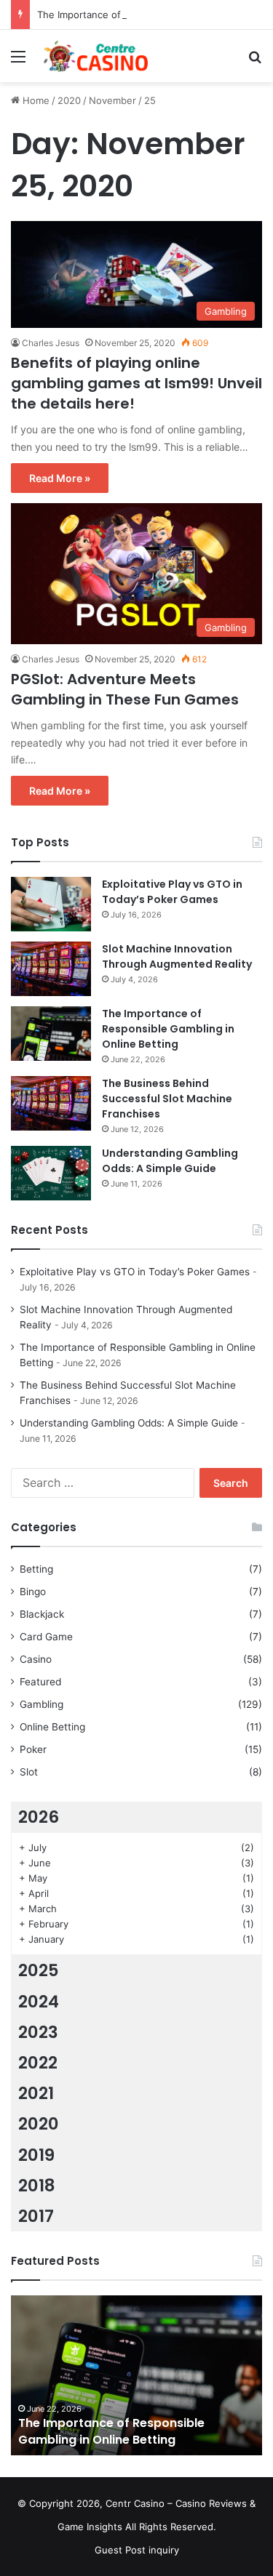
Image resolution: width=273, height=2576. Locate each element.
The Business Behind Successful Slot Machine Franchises (167, 1099)
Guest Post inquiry (137, 2550)
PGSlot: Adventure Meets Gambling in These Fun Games (125, 689)
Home (35, 100)
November (112, 100)
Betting (36, 1569)
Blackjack (42, 1614)
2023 (38, 2032)
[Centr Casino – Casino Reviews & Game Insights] (95, 56)
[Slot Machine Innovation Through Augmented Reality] (51, 969)
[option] (136, 2375)
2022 (38, 2063)
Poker (33, 1749)
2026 (39, 1817)
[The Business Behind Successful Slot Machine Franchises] (51, 1103)
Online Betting (52, 1727)
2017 (36, 2216)
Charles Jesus (51, 343)
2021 (36, 2093)
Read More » (60, 478)
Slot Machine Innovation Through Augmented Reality (177, 956)
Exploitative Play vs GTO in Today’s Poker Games (172, 892)
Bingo (33, 1592)
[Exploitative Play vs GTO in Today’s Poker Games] (51, 904)
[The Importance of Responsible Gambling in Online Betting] (51, 1034)
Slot (29, 1772)
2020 (69, 100)
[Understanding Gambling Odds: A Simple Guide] (51, 1173)
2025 (39, 1970)
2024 (39, 2002)
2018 (37, 2186)
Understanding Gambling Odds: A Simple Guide (170, 1161)
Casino (36, 1659)
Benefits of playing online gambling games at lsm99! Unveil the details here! (136, 383)
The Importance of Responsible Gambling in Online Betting (168, 1029)
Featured (40, 1682)
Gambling (41, 1704)
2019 (36, 2155)
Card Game (46, 1637)
